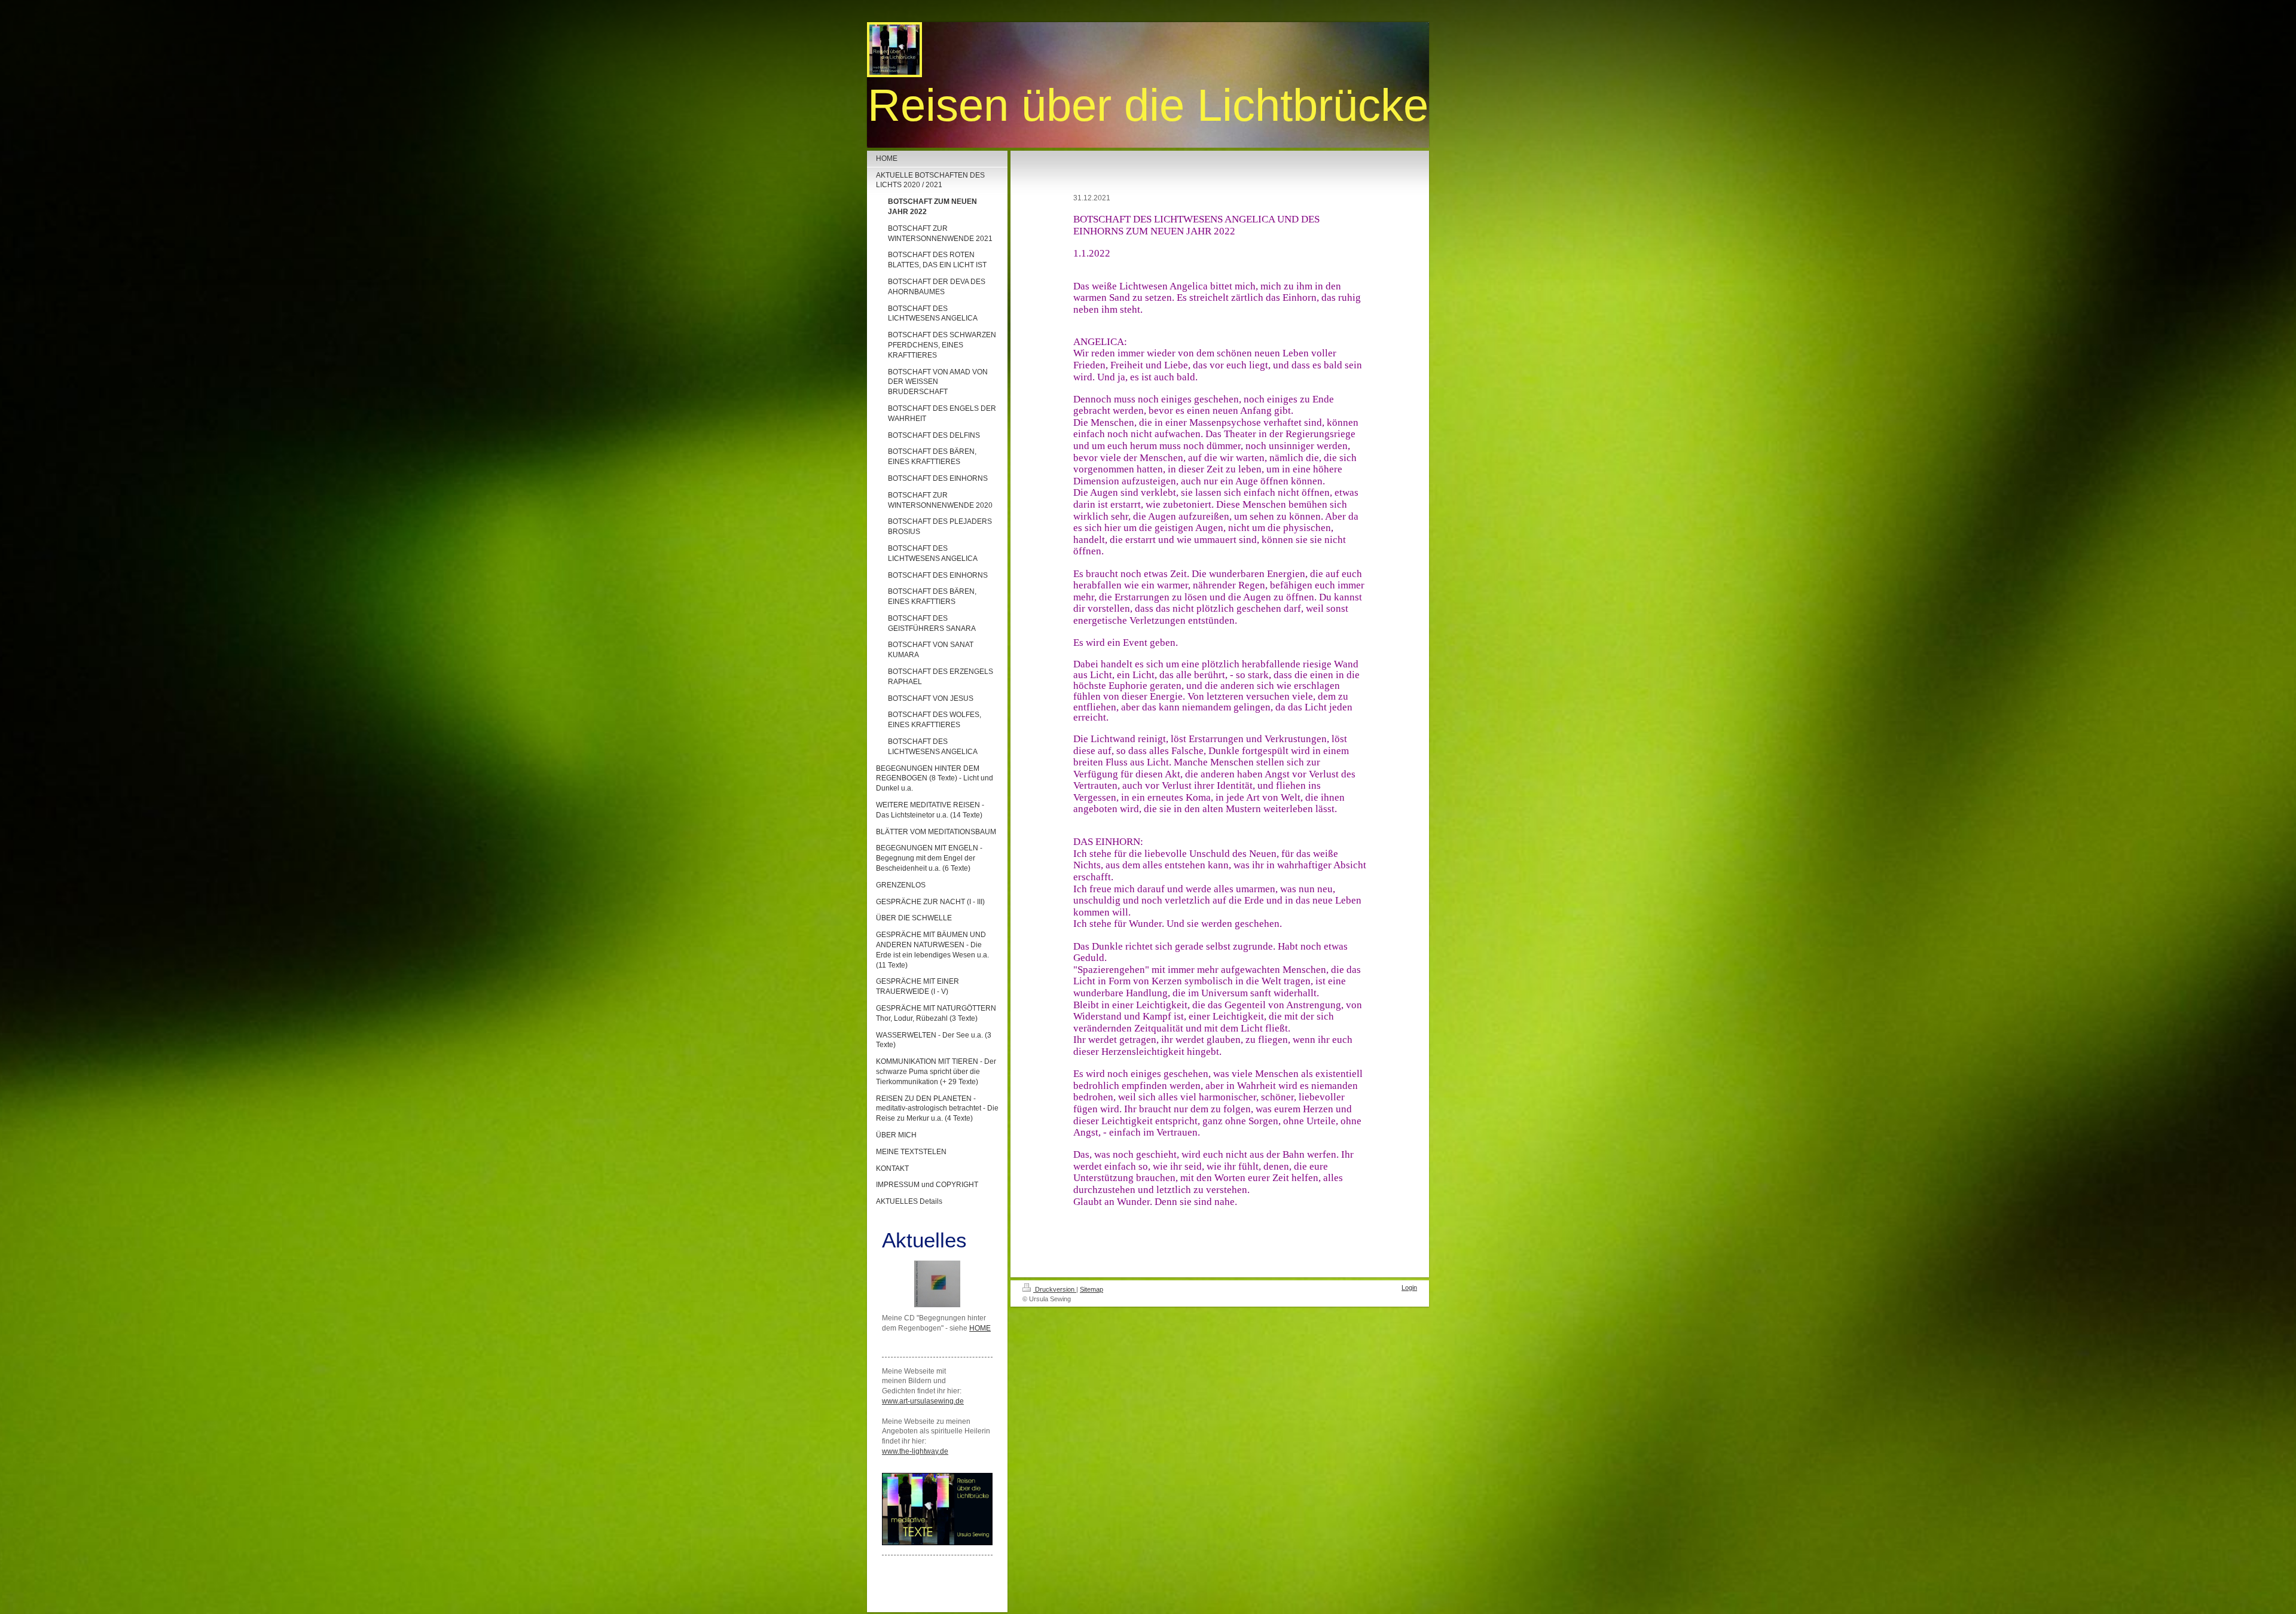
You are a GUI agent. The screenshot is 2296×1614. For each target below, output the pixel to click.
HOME (980, 1328)
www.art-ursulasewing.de (923, 1401)
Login (1409, 1287)
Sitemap (1091, 1289)
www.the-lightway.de (915, 1451)
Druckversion (1055, 1289)
